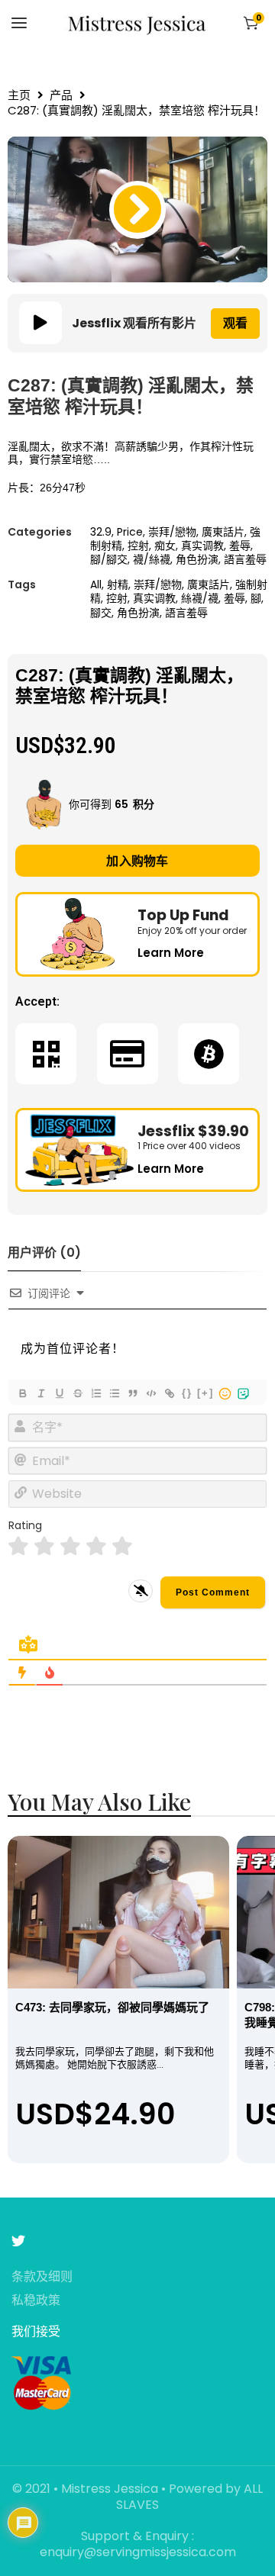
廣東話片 (223, 532)
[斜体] (40, 1393)
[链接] (169, 1393)
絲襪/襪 (200, 598)
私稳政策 (36, 2301)
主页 (19, 95)
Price (130, 532)
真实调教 (202, 546)
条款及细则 (42, 2277)
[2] (44, 1546)
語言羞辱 (245, 559)
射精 (118, 584)
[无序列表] (114, 1393)
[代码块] (150, 1393)
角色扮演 (197, 559)
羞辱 (240, 546)
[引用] (132, 1393)
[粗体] (22, 1393)
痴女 (165, 546)
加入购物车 (137, 861)
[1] (18, 1546)
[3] (70, 1546)
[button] (137, 210)
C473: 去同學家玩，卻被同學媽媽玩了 (112, 2007)
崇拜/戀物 (172, 532)
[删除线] (77, 1393)
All (96, 584)
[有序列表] (95, 1393)
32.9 (101, 532)
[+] (205, 1393)
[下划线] (59, 1393)
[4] (96, 1546)
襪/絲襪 (152, 559)
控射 (138, 546)
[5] (122, 1546)
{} (187, 1393)
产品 (61, 95)
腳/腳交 (109, 559)
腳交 (101, 613)
